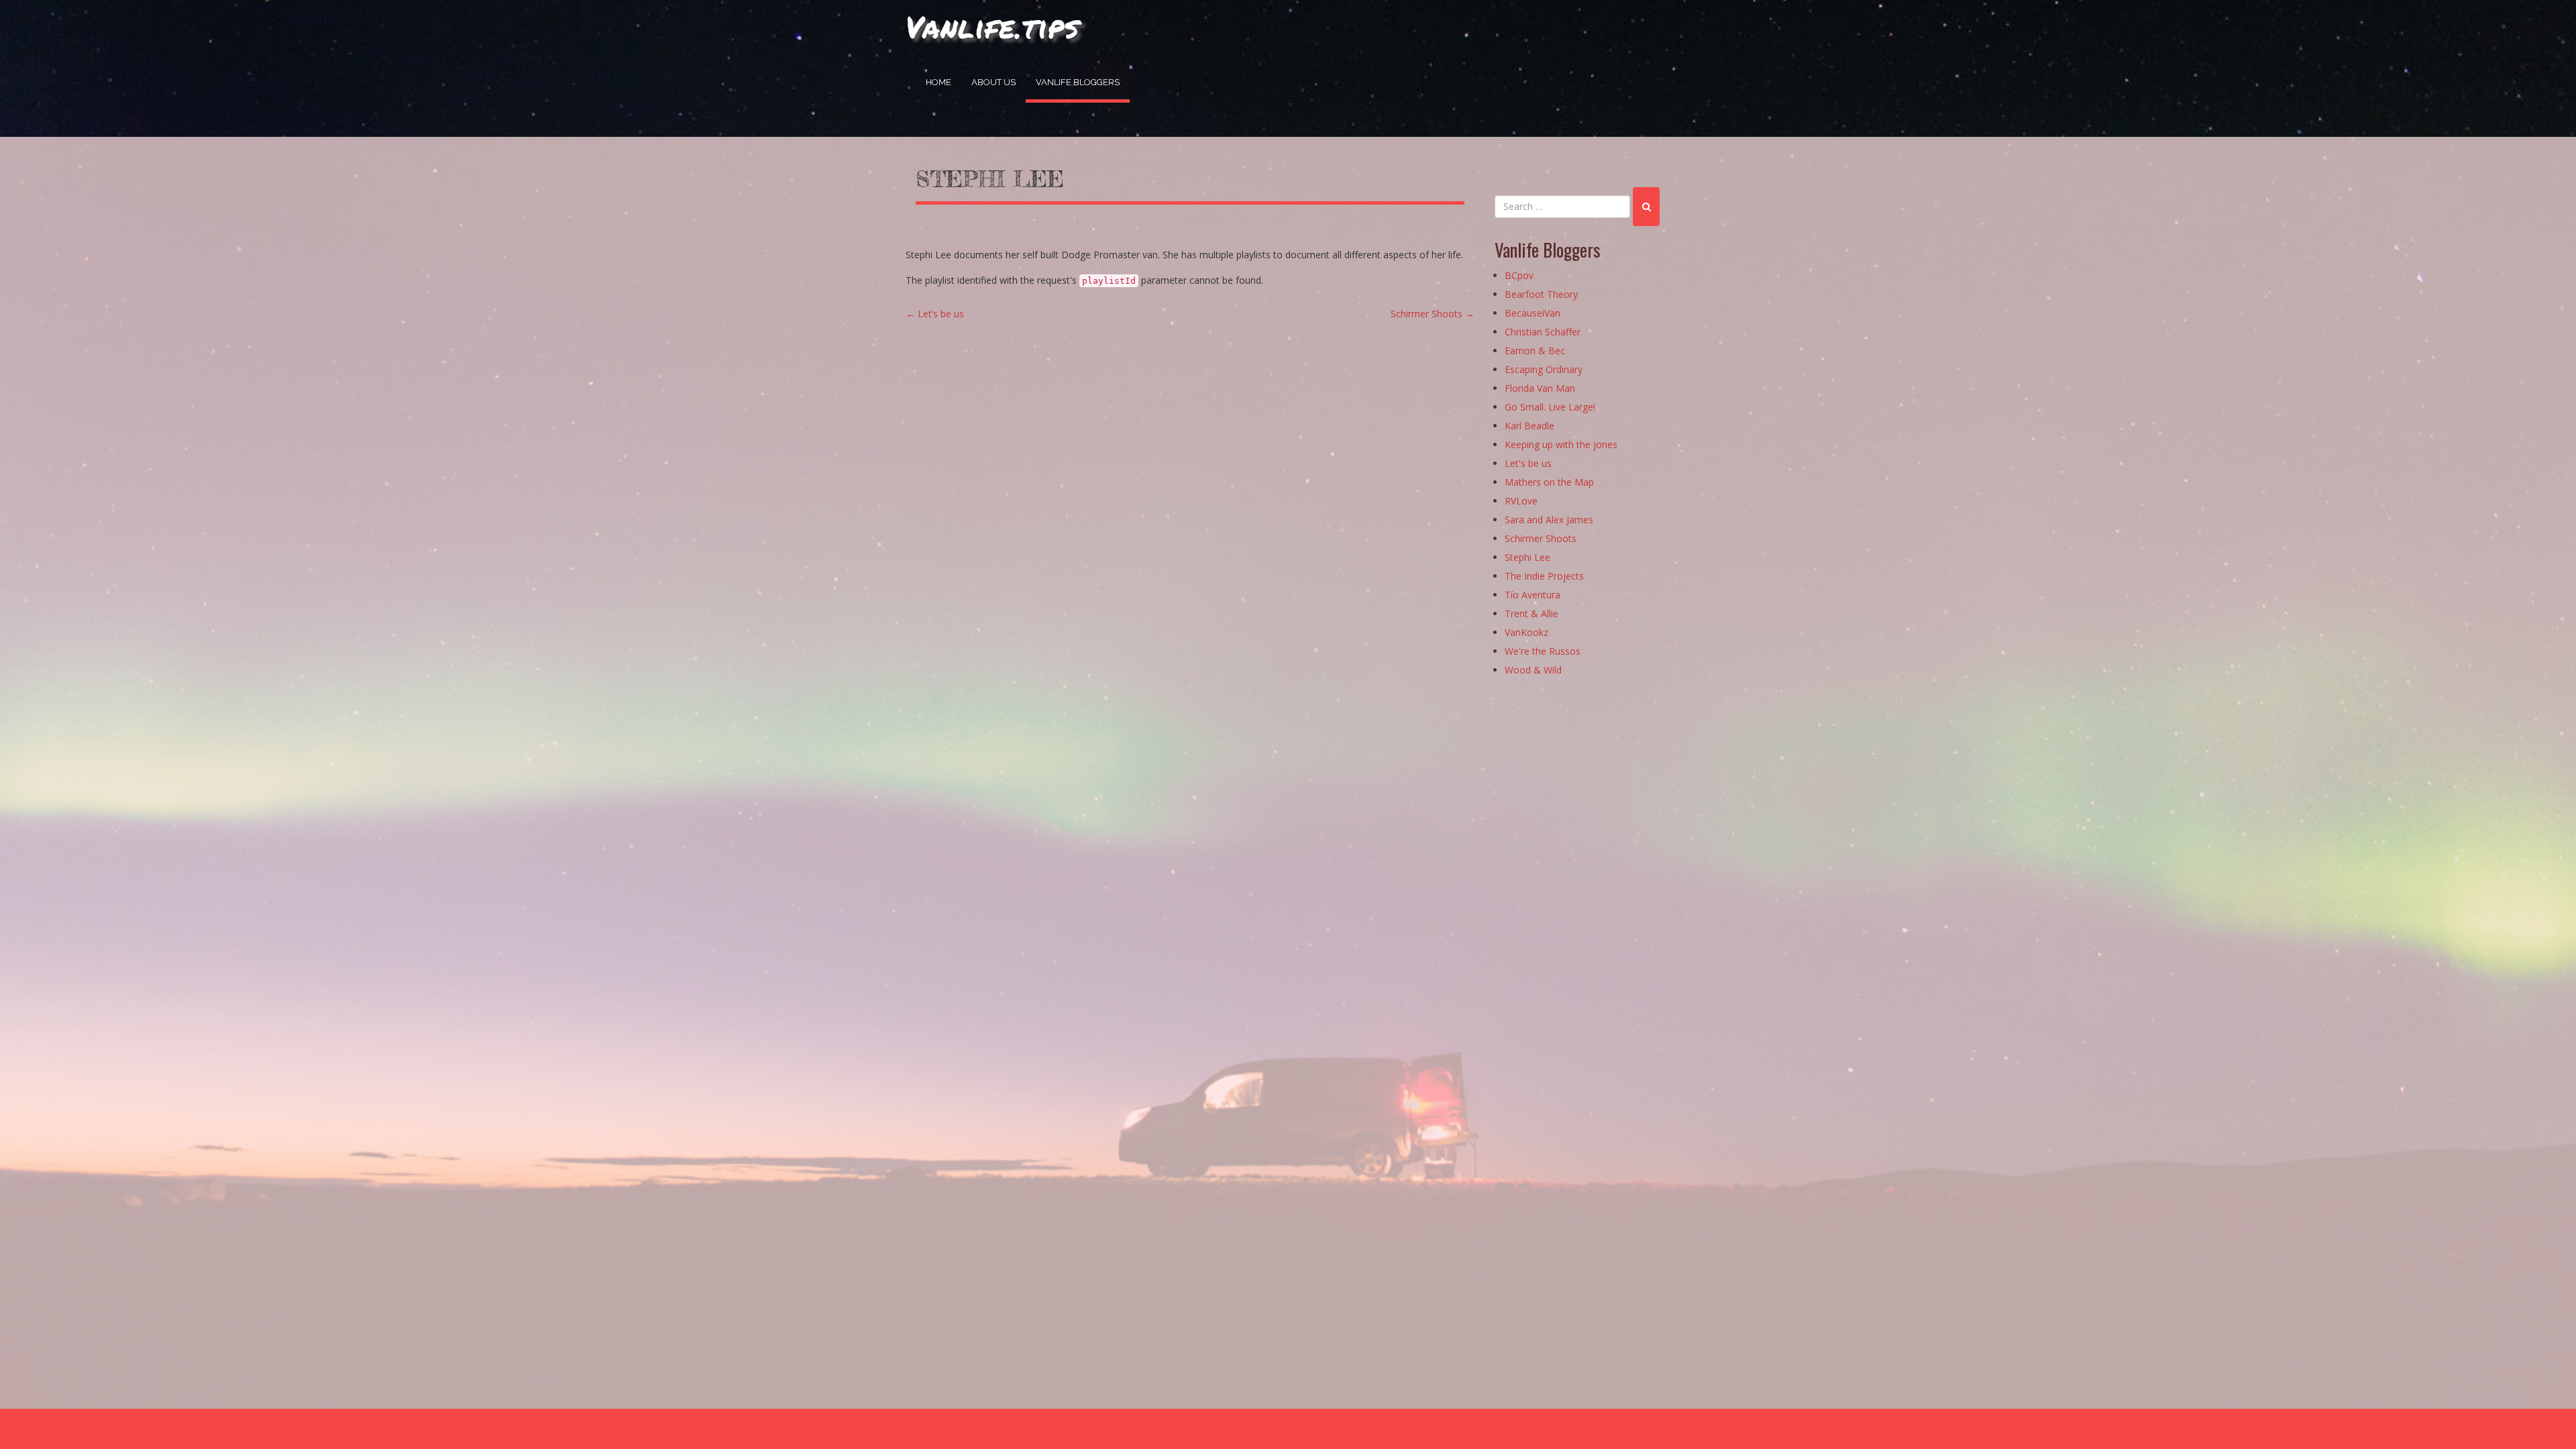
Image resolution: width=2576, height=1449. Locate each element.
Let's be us (1528, 463)
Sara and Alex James (1549, 520)
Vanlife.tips (992, 26)
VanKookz (1526, 632)
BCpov (1519, 275)
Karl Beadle (1529, 426)
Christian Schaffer (1543, 332)
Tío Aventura (1533, 595)
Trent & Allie (1532, 613)
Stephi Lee (990, 179)
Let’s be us (935, 314)
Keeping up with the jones (1561, 444)
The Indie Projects (1544, 576)
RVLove (1521, 501)
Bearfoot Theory (1541, 294)
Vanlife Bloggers (1078, 82)
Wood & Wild (1533, 670)
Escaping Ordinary (1544, 369)
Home (938, 82)
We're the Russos (1543, 651)
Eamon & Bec (1535, 351)
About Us (994, 82)
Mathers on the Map (1549, 482)
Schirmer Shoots (1433, 314)
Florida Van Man (1540, 388)
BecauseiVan (1533, 313)
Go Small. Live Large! (1550, 407)
